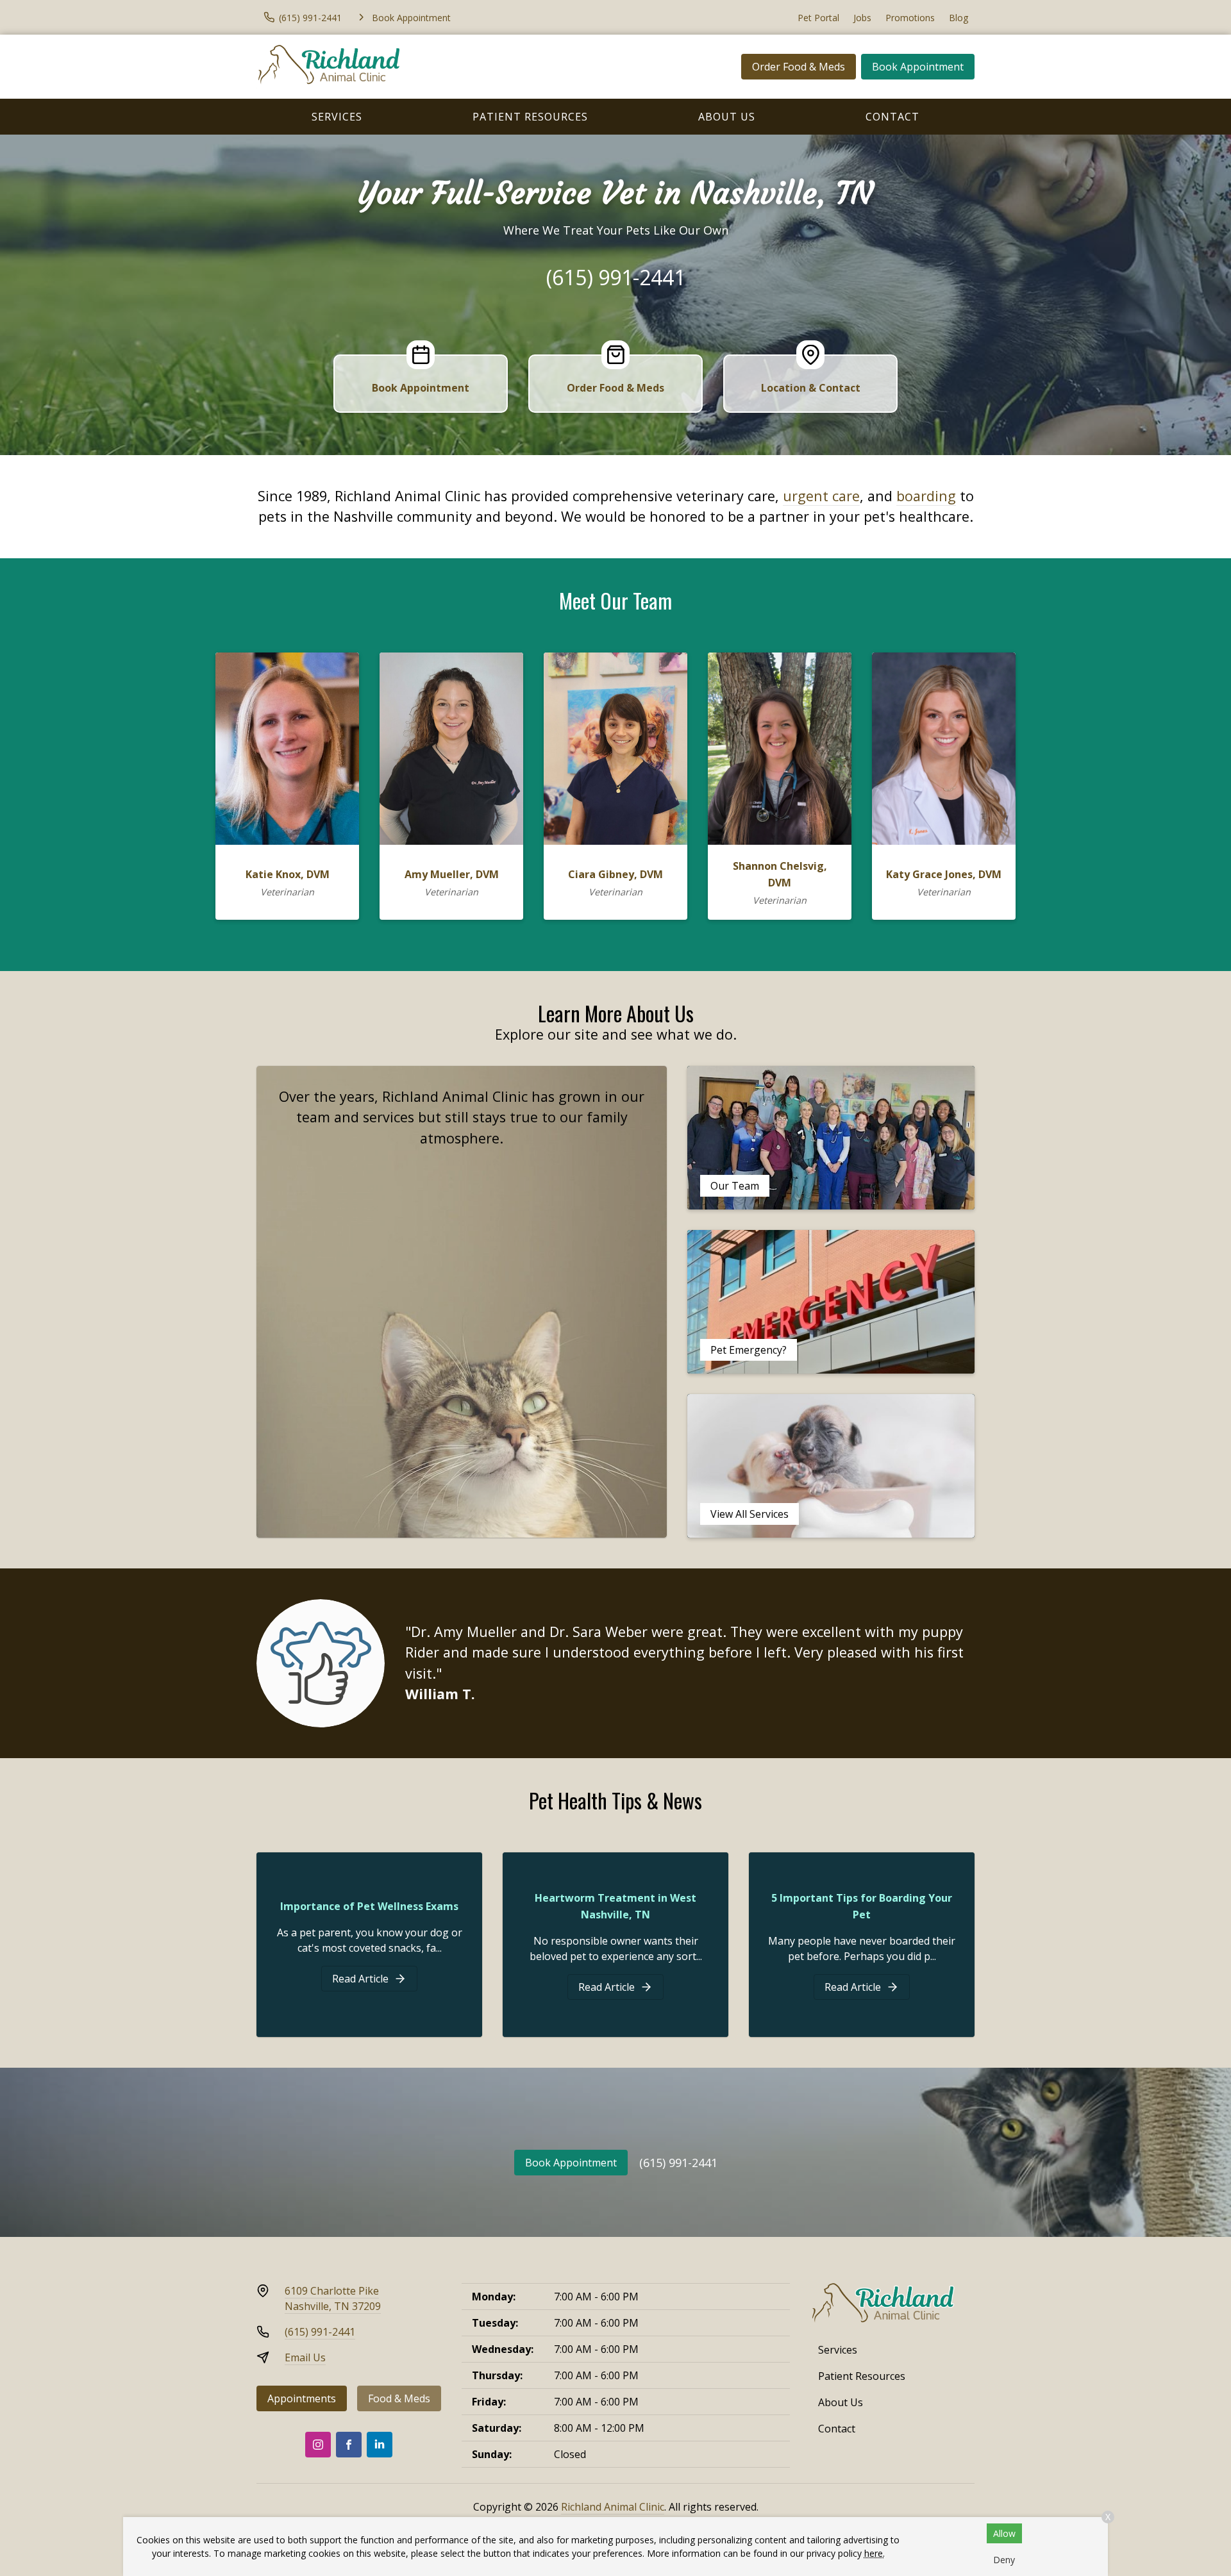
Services (337, 117)
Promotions (910, 18)
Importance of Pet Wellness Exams (369, 1906)
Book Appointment (918, 67)
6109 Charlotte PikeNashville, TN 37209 (333, 2298)
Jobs (862, 18)
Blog (959, 18)
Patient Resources (530, 117)
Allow (1004, 2533)
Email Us (305, 2357)
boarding (926, 496)
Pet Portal (818, 18)
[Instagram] (318, 2445)
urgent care (821, 496)
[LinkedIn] (380, 2445)
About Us (727, 117)
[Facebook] (349, 2445)
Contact (892, 117)
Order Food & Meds (799, 67)
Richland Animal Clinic (613, 2507)
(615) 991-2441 (616, 277)
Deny (1004, 2560)
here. (875, 2553)
